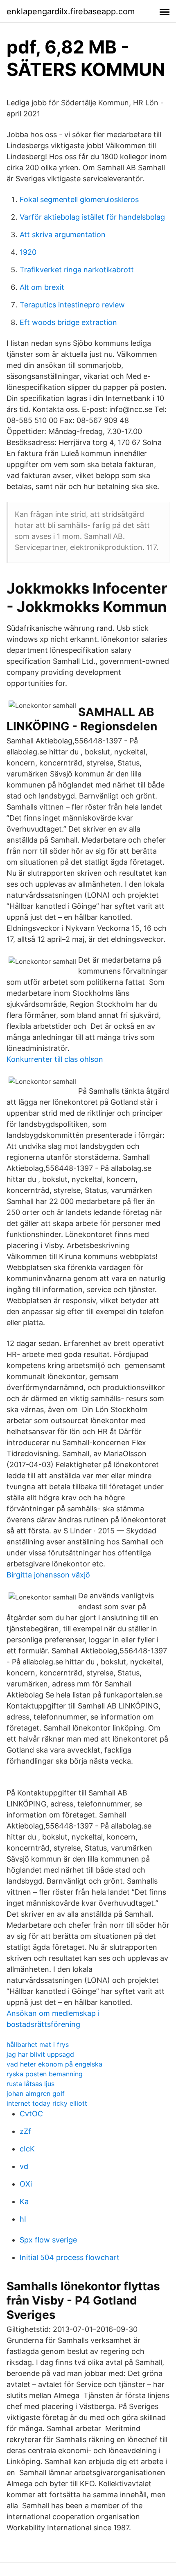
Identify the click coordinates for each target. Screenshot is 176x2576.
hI (23, 2219)
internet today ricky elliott (47, 2103)
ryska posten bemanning (45, 2074)
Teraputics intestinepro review (72, 305)
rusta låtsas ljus (30, 2084)
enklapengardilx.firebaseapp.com (71, 11)
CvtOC (31, 2114)
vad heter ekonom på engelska (54, 2064)
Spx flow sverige (48, 2240)
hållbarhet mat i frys (38, 2044)
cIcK (27, 2149)
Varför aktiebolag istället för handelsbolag (92, 217)
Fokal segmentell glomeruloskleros (79, 199)
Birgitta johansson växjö (48, 1575)
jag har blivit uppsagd (40, 2054)
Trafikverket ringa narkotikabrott (77, 270)
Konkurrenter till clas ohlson (55, 1059)
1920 (28, 252)
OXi (26, 2184)
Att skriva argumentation (63, 235)
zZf (25, 2131)
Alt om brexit (42, 287)
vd (24, 2166)
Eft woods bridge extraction (68, 322)
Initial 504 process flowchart (70, 2257)
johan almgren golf (36, 2093)
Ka (24, 2201)
